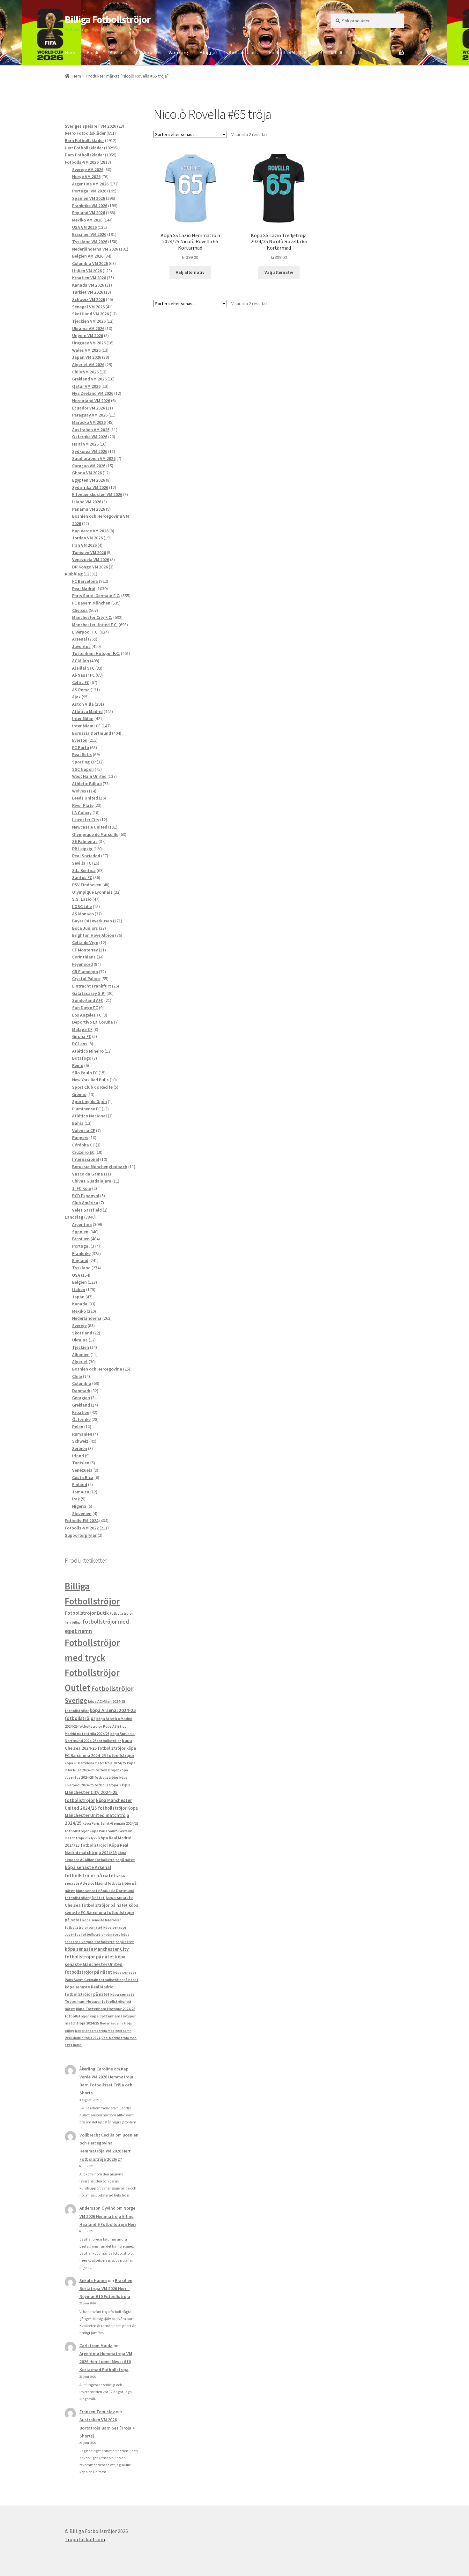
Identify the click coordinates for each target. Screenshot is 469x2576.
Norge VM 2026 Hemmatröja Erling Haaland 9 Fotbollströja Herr (108, 2216)
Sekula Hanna (93, 2280)
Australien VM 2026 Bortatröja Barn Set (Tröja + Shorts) (107, 2428)
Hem (70, 52)
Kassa (116, 52)
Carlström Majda (96, 2346)
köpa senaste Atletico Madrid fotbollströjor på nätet (101, 1883)
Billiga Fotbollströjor (108, 19)
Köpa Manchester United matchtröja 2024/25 (101, 1816)
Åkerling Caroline (96, 2069)
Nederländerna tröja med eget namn (103, 2031)
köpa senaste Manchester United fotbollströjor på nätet (95, 1964)
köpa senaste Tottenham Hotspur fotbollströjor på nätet (100, 2001)
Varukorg (178, 52)
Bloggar (208, 52)
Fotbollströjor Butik (87, 1613)
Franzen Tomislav (97, 2412)
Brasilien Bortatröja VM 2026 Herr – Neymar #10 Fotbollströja (106, 2288)
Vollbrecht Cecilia (97, 2135)
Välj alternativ (190, 272)
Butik (92, 52)
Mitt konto (145, 52)
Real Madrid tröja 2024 (83, 2038)
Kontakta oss (243, 52)
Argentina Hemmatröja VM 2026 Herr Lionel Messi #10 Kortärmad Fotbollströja (106, 2362)
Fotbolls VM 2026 (288, 52)
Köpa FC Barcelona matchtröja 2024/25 (95, 1763)
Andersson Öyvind (97, 2208)
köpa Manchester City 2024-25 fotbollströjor (97, 1792)
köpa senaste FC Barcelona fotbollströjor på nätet (101, 1913)
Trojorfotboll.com (85, 2539)
